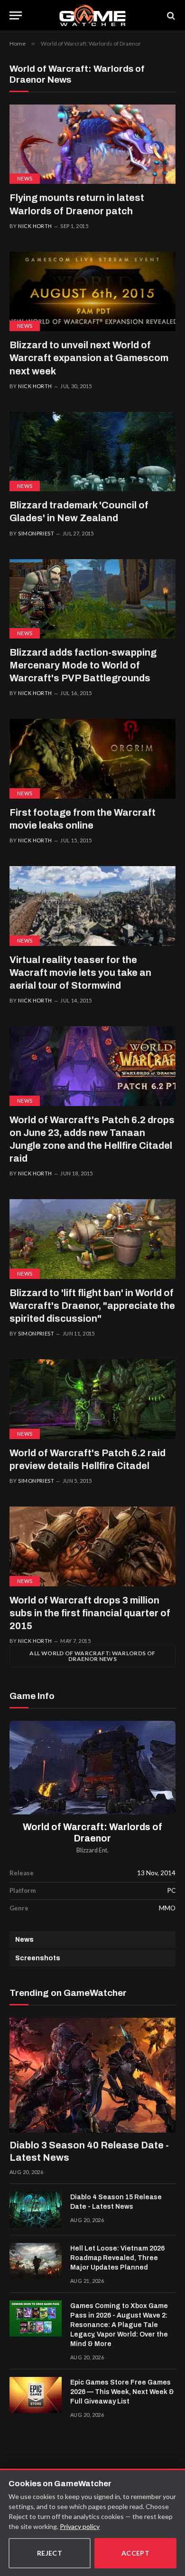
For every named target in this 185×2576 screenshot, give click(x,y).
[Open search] (170, 15)
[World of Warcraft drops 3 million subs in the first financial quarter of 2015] (92, 1546)
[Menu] (16, 15)
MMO (167, 1908)
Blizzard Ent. (92, 1850)
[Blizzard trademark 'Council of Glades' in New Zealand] (92, 452)
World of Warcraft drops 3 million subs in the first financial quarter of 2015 (90, 1613)
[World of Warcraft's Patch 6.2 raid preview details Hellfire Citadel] (92, 1399)
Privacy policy (80, 2526)
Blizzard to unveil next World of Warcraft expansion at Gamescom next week (89, 358)
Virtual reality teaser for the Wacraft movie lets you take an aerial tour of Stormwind (80, 973)
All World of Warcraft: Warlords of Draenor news (92, 1656)
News (25, 178)
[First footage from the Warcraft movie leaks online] (92, 758)
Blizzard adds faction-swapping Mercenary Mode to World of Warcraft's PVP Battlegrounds (83, 665)
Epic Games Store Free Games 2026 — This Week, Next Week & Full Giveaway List (122, 2392)
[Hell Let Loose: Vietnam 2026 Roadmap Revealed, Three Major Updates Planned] (36, 2261)
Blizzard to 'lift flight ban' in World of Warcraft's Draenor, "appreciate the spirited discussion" (92, 1306)
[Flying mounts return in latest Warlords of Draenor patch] (92, 144)
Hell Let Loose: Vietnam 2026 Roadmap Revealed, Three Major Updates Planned (117, 2258)
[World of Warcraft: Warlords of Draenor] (92, 1768)
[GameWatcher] (92, 15)
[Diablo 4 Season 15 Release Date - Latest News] (36, 2210)
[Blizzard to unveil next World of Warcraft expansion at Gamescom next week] (92, 291)
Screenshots (38, 1958)
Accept (136, 2553)
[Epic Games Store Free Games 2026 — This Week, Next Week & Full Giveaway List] (36, 2395)
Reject (50, 2553)
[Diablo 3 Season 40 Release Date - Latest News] (92, 2075)
